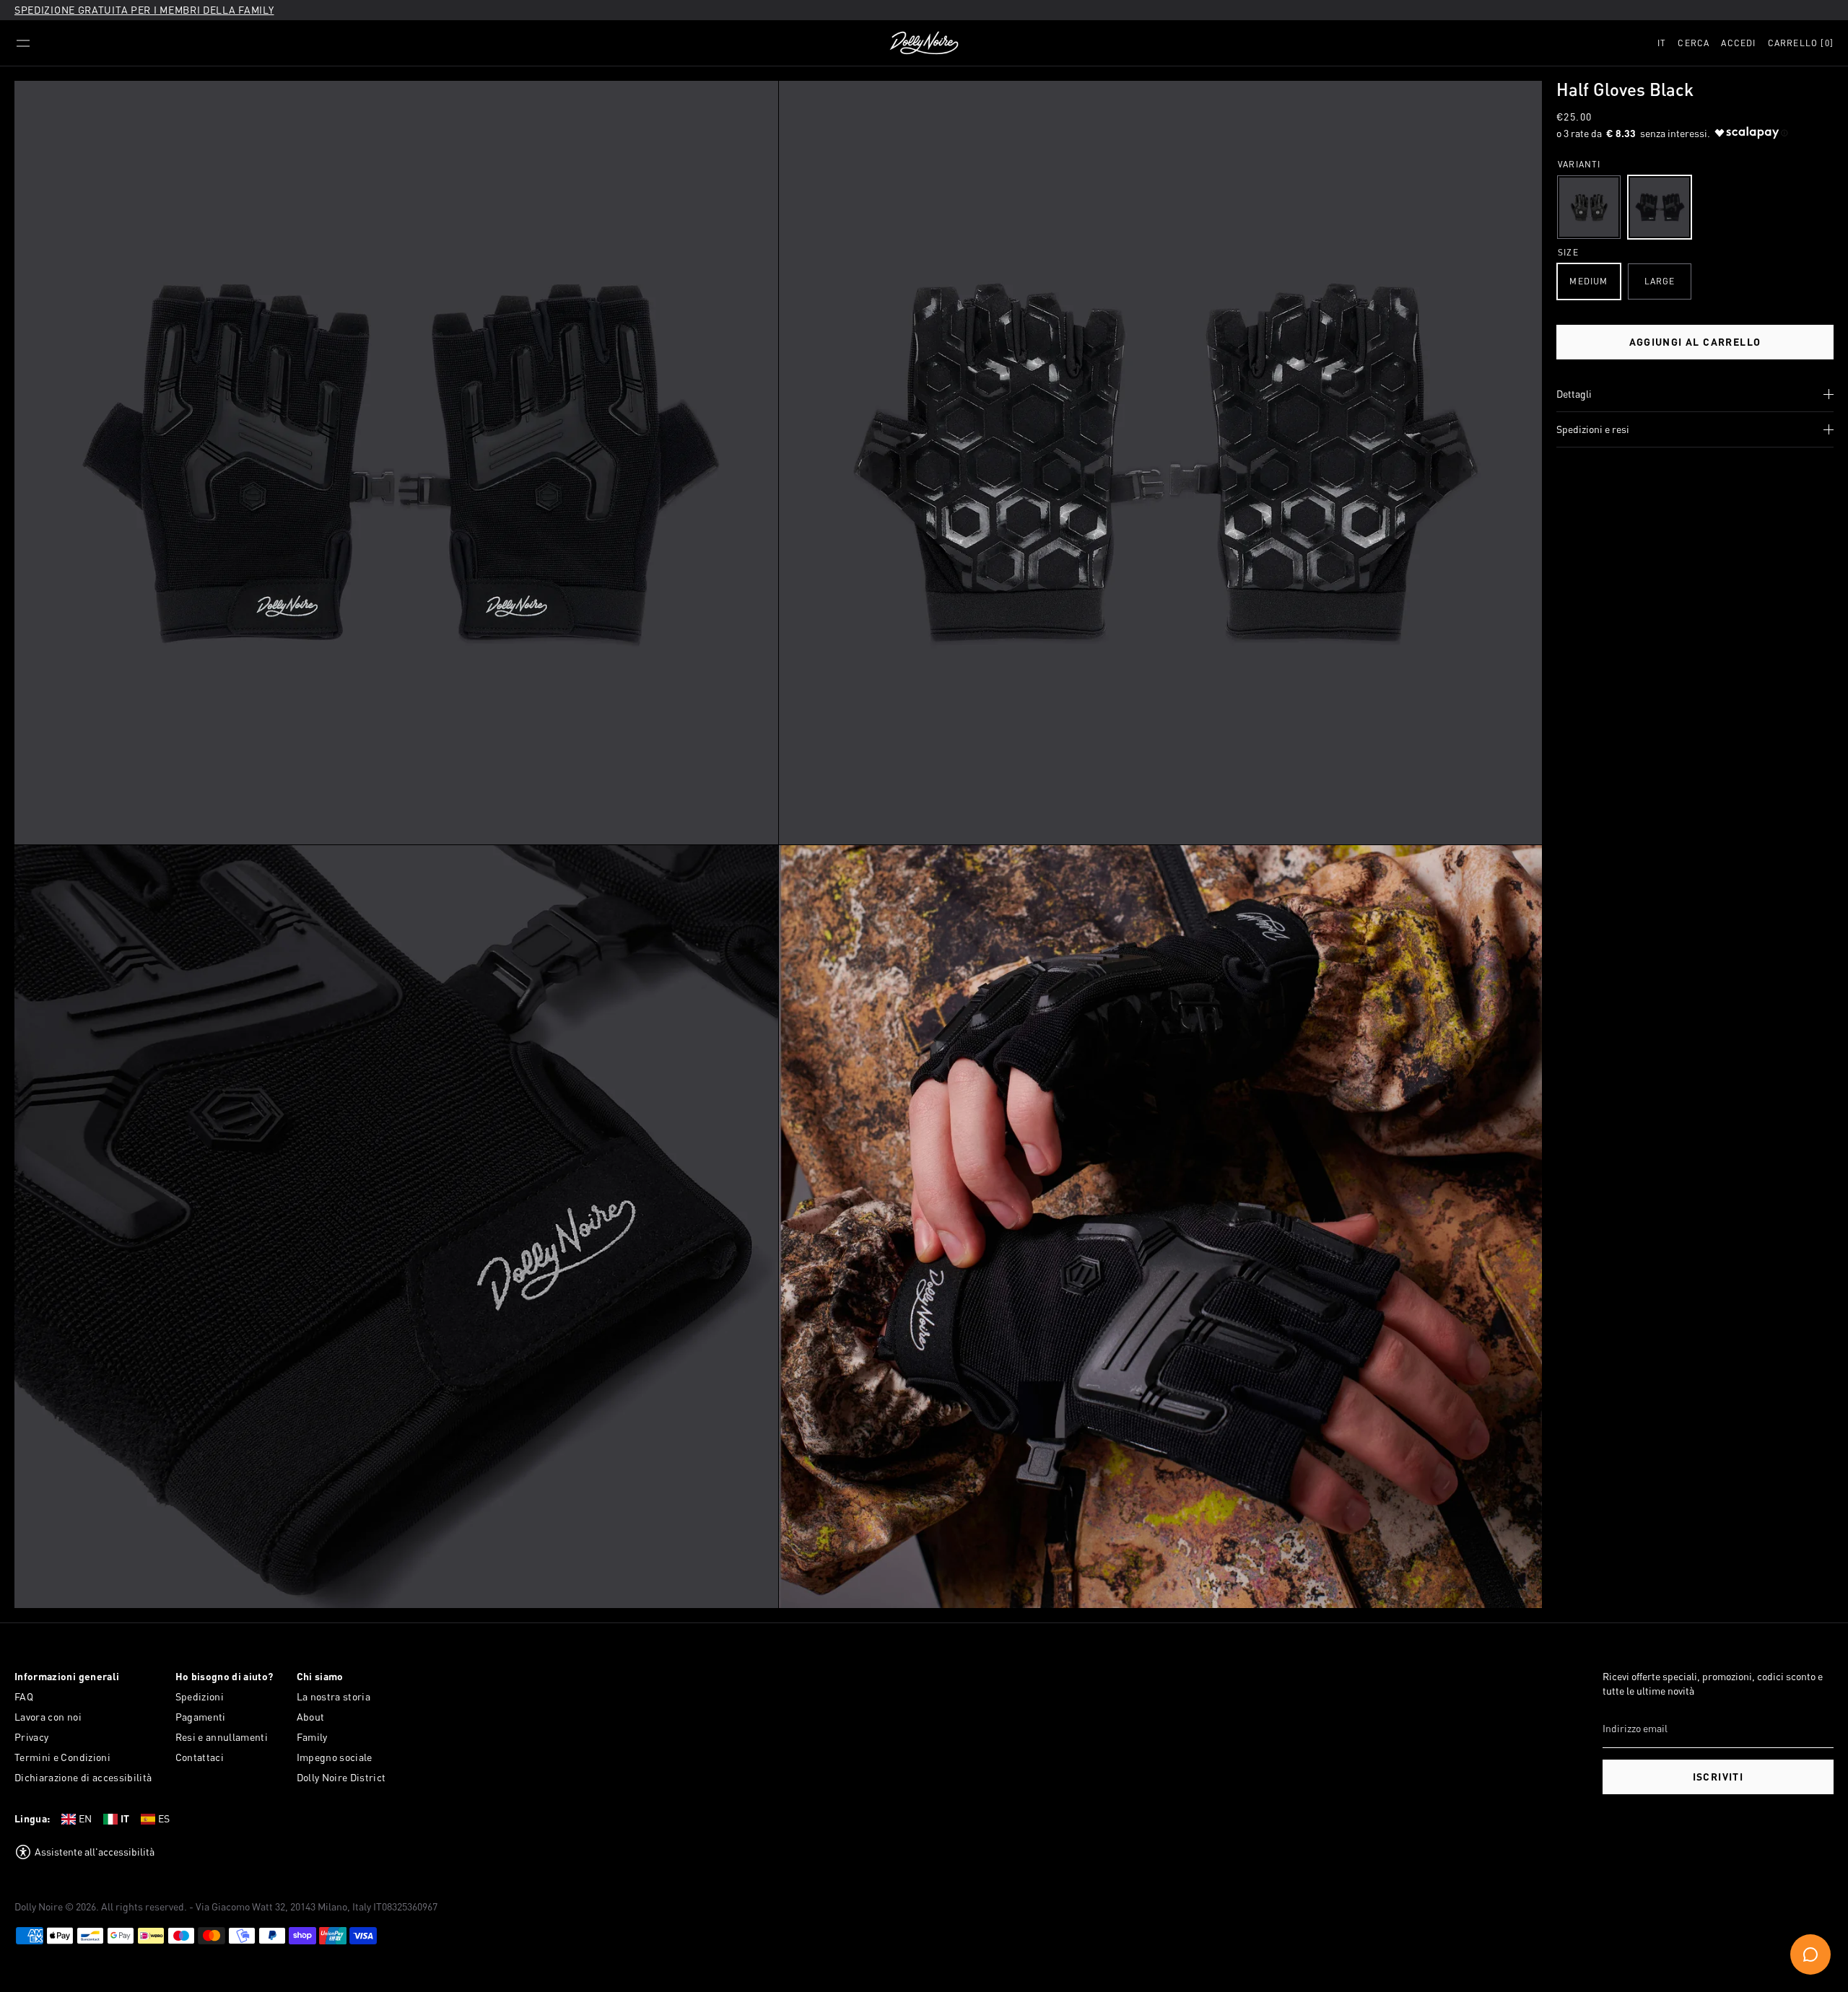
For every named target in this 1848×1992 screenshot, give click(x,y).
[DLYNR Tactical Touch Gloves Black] (1589, 207)
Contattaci (200, 1757)
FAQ (24, 1696)
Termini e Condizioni (62, 1757)
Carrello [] (1801, 43)
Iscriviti (1718, 1777)
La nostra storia (334, 1696)
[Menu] (23, 43)
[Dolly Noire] (924, 43)
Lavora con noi (48, 1717)
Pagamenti (201, 1717)
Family (312, 1737)
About (311, 1717)
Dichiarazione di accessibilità (83, 1777)
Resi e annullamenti (222, 1737)
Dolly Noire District (341, 1777)
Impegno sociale (335, 1757)
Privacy (31, 1737)
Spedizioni (200, 1696)
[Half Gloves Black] (1660, 207)
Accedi (1738, 43)
